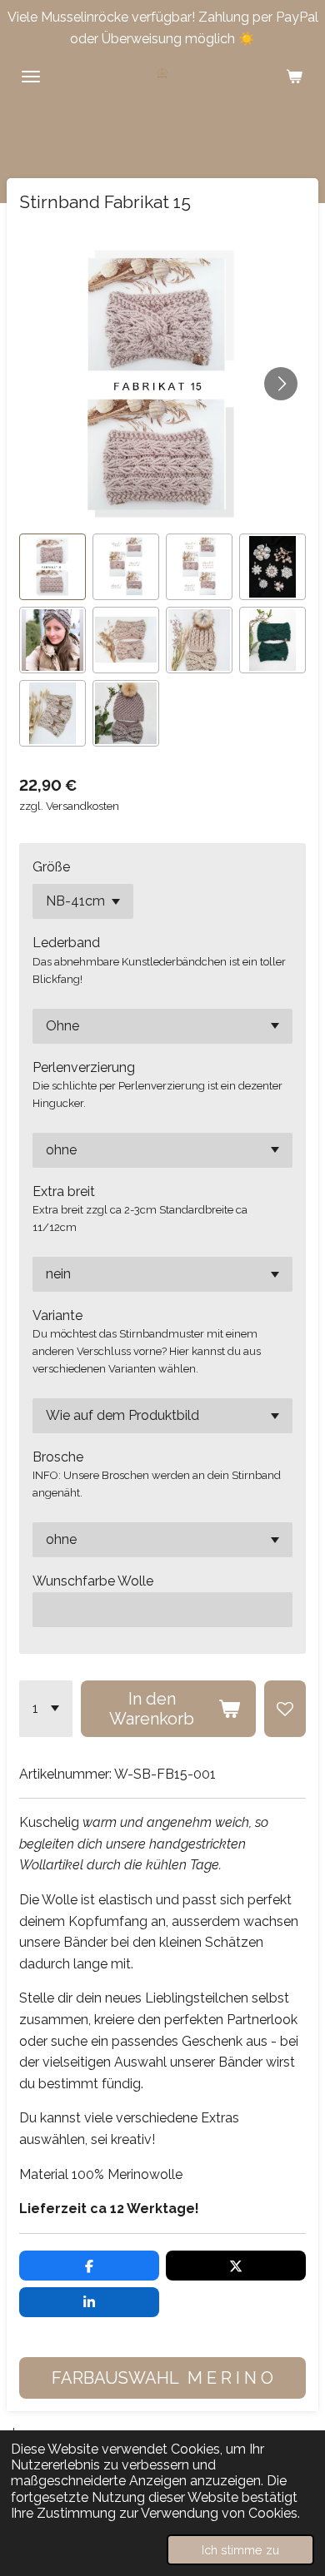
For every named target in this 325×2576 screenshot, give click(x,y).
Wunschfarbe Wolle (93, 1581)
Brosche (58, 1457)
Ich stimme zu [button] (240, 2550)
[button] (52, 567)
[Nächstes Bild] (281, 384)
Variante (57, 1315)
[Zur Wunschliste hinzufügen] (285, 1709)
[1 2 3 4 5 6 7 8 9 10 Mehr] (46, 1709)
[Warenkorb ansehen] (294, 77)
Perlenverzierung (84, 1067)
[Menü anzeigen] (31, 77)
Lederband (66, 943)
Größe (51, 867)
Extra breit (64, 1191)
